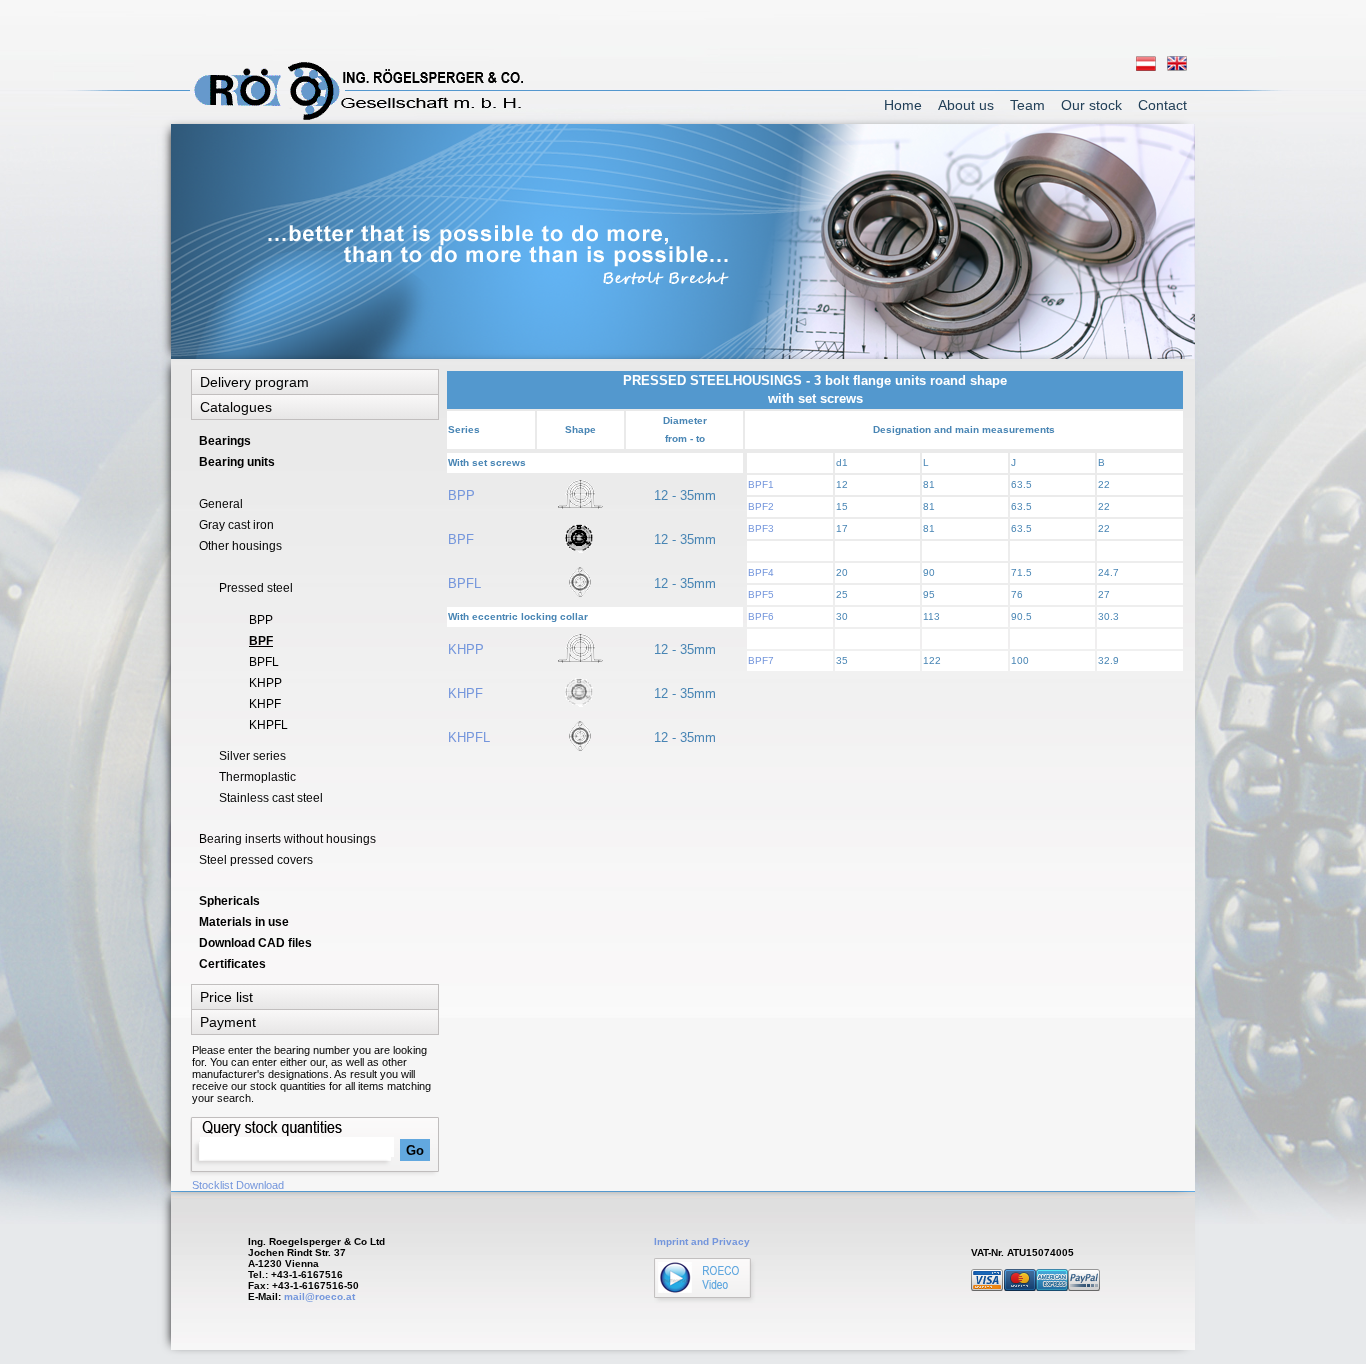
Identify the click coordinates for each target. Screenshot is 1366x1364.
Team (1027, 105)
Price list (226, 997)
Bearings (225, 441)
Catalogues (236, 407)
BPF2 (761, 506)
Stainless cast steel (271, 798)
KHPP (466, 649)
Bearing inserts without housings (287, 839)
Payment (228, 1022)
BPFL (464, 583)
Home (903, 105)
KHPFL (469, 737)
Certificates (232, 964)
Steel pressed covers (256, 860)
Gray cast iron (236, 525)
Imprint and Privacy (702, 1241)
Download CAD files (255, 943)
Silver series (252, 756)
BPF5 (761, 594)
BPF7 (761, 660)
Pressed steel (256, 588)
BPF (461, 539)
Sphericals (229, 901)
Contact (1162, 105)
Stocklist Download (238, 1185)
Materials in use (244, 922)
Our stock (1091, 105)
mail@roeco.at (319, 1296)
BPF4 (761, 572)
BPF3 (761, 528)
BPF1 (761, 484)
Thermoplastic (257, 777)
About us (966, 105)
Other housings (240, 546)
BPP (461, 495)
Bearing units (237, 462)
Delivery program (254, 382)
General (221, 504)
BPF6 (761, 616)
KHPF (465, 693)
